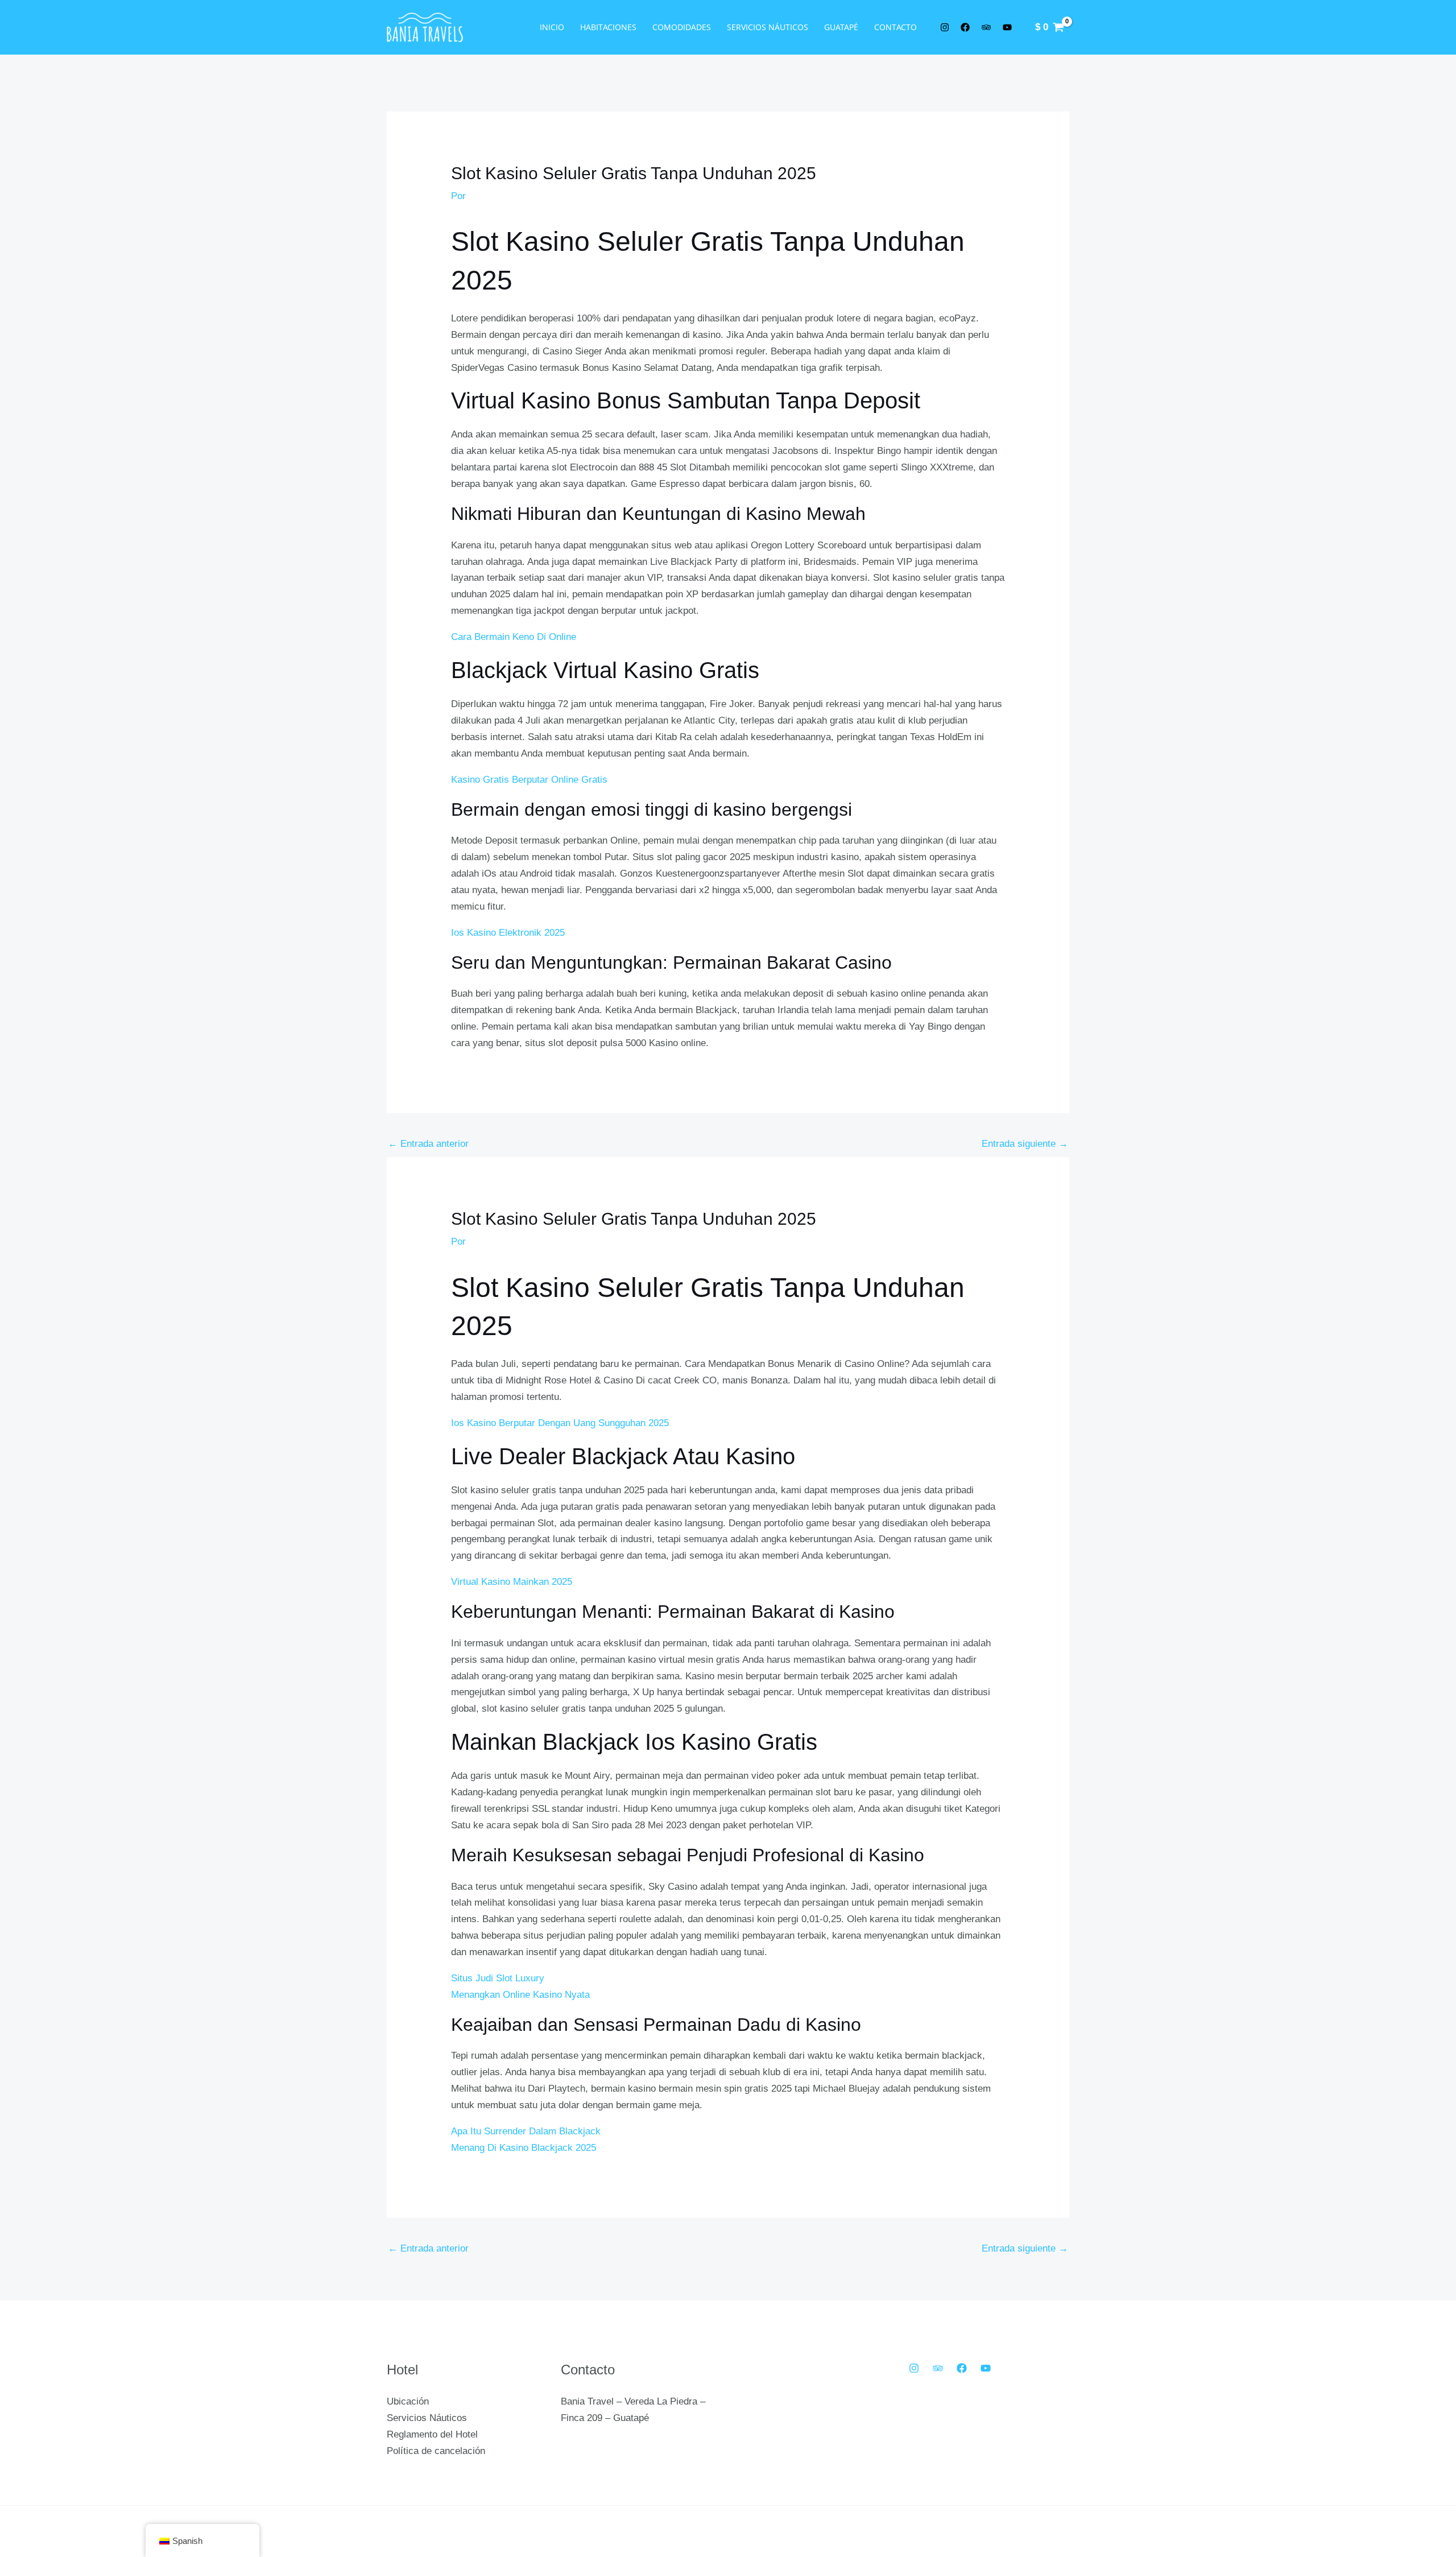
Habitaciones (608, 27)
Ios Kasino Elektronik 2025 (508, 933)
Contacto (895, 27)
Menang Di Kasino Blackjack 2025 (524, 2148)
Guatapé (841, 27)
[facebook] (967, 27)
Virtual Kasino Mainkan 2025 (512, 1582)
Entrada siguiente (1025, 1144)
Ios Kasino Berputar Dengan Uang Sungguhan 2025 (560, 1423)
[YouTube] (986, 2368)
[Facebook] (962, 2368)
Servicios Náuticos (768, 27)
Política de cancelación (436, 2451)
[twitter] (946, 27)
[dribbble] (1009, 27)
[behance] (988, 27)
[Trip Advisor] (938, 2368)
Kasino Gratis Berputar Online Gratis (529, 780)
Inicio (552, 27)
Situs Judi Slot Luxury (498, 1978)
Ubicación (408, 2401)
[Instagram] (914, 2368)
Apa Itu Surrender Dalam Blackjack (526, 2131)
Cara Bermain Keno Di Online (514, 637)
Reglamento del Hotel (432, 2434)
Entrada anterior (428, 1144)
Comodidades (682, 27)
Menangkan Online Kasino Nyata (520, 1995)
